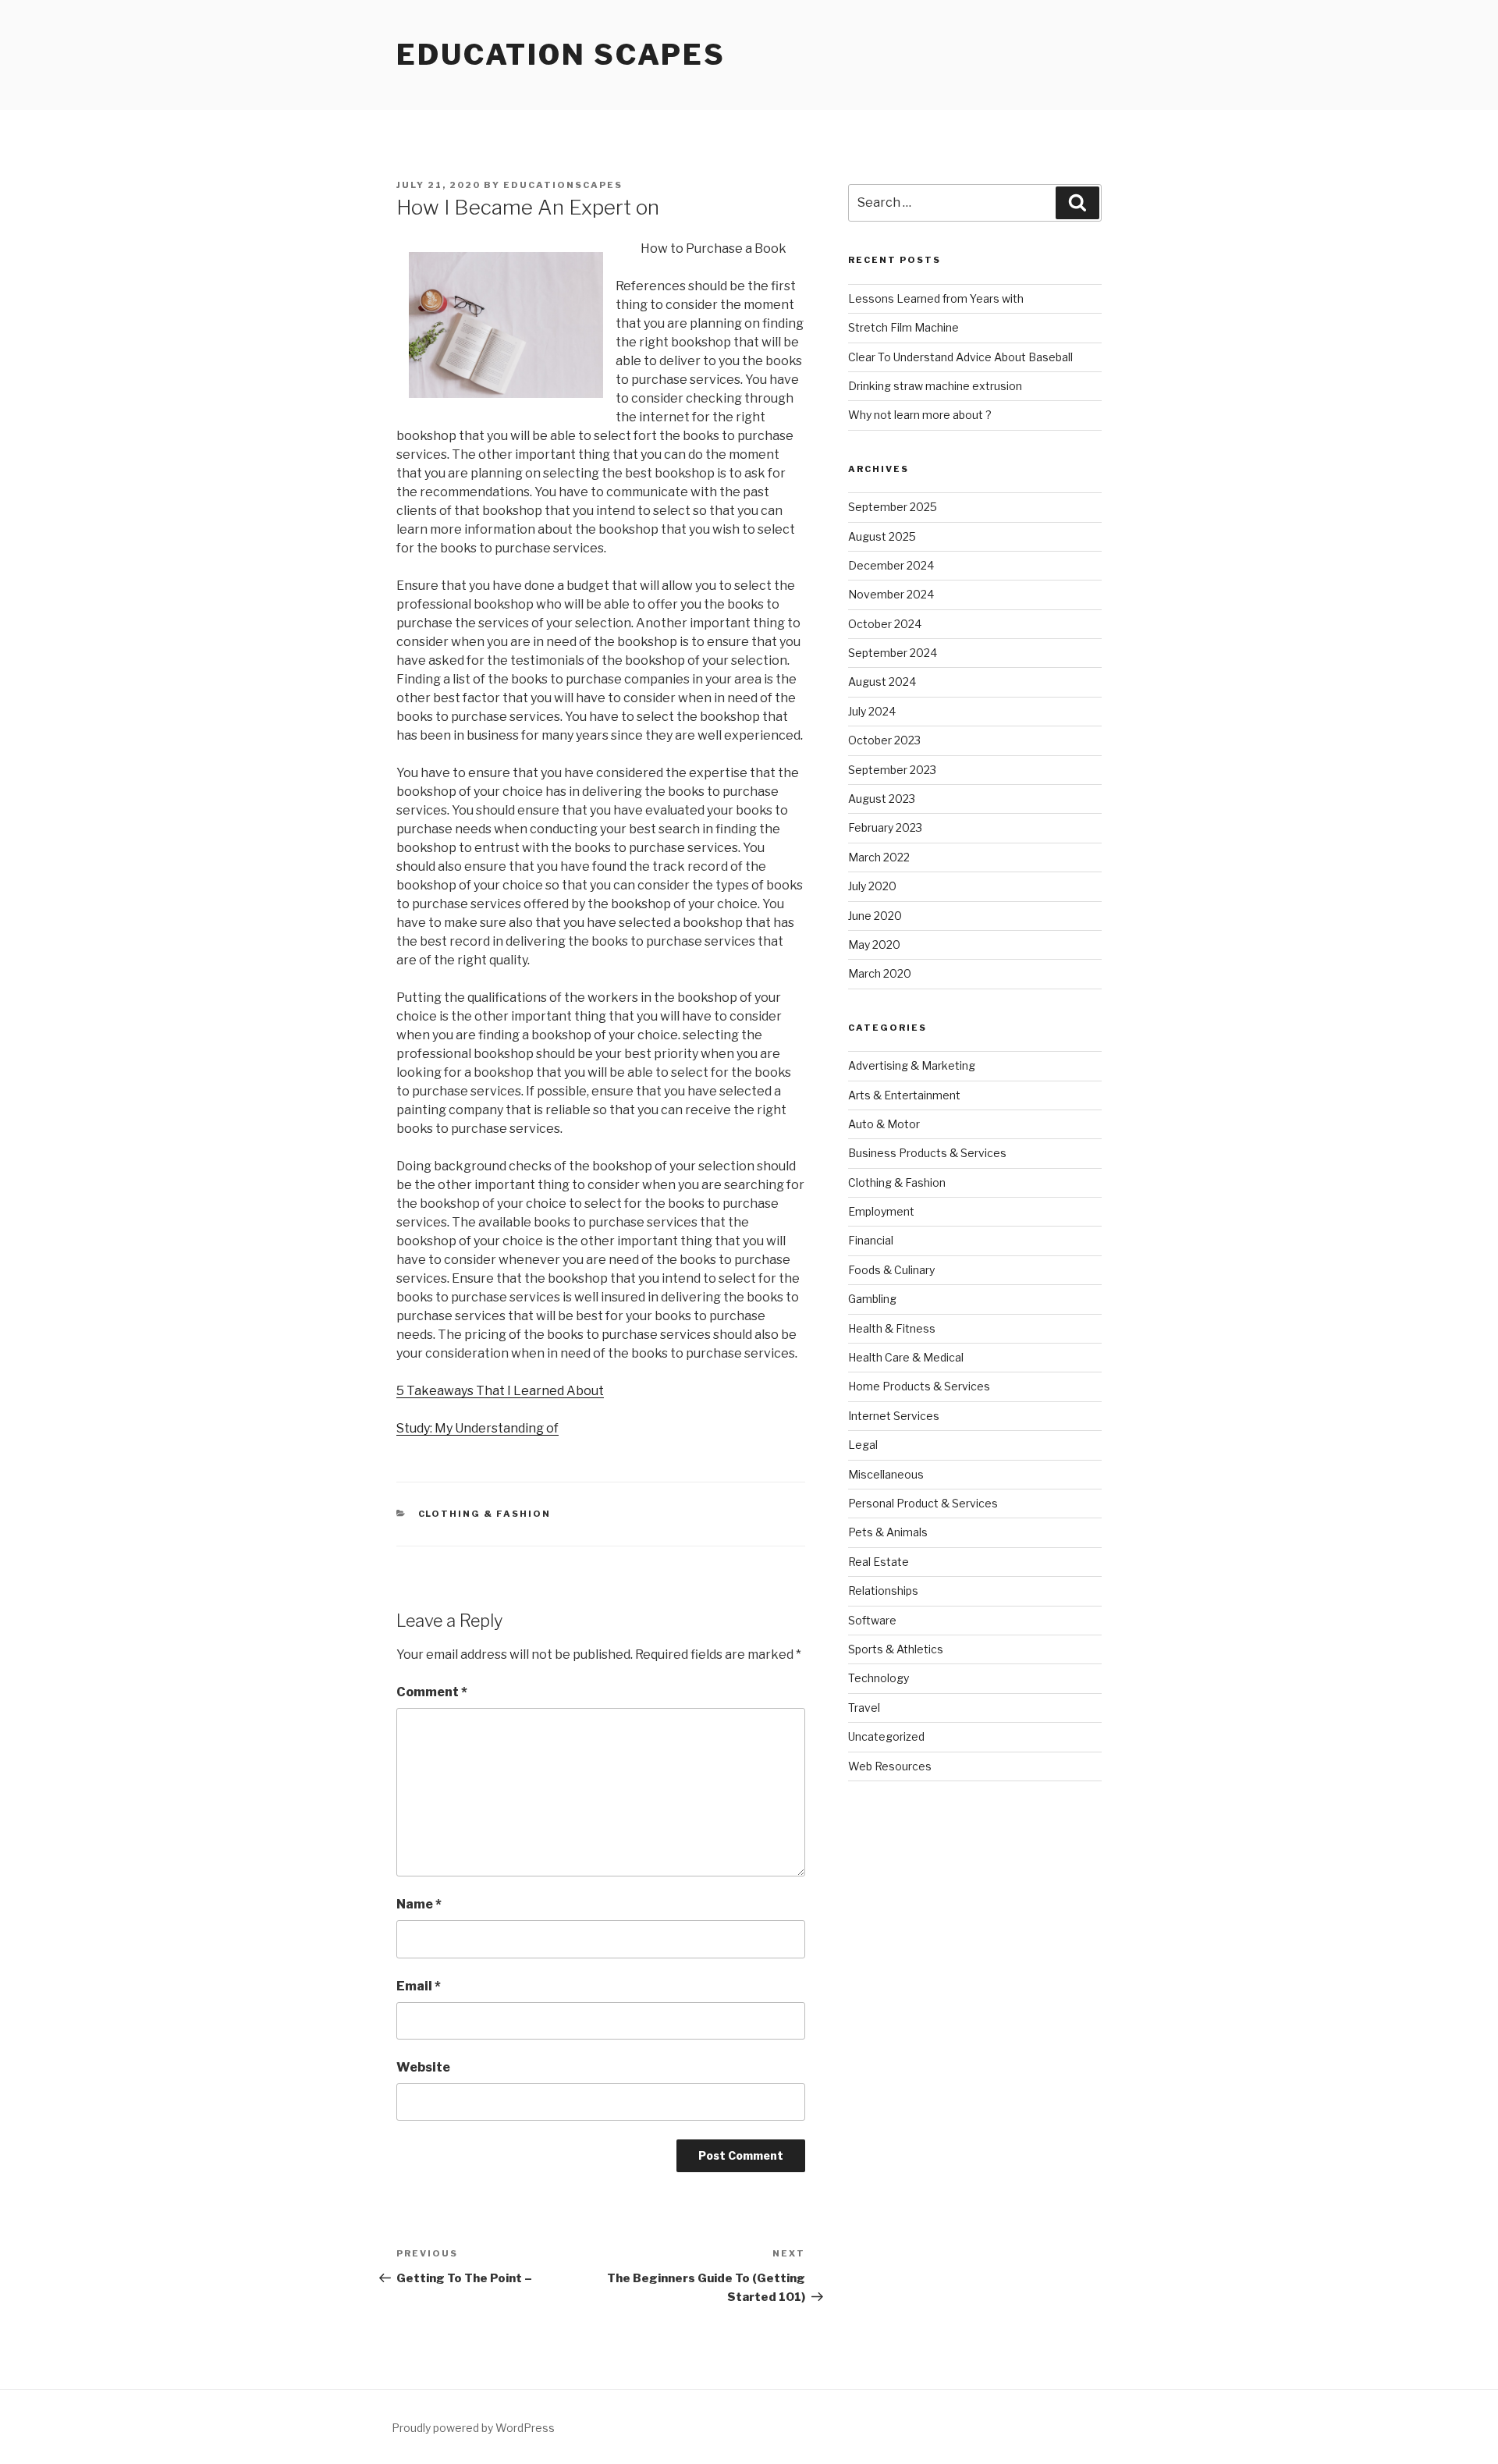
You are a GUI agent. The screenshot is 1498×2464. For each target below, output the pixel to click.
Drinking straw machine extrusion (935, 386)
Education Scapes (561, 55)
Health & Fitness (892, 1328)
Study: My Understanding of (477, 1428)
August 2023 (882, 799)
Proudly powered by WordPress (473, 2428)
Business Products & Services (927, 1153)
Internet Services (894, 1416)
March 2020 (880, 973)
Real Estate (879, 1562)
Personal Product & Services (923, 1503)
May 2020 (874, 944)
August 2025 (882, 536)
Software (872, 1620)
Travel (864, 1708)
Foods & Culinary (891, 1270)
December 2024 (891, 565)
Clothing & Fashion (485, 1514)
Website (423, 2067)
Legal (863, 1445)
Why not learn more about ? (920, 415)
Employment (881, 1211)
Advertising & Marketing (912, 1065)
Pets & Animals (888, 1532)
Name (419, 1904)
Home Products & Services (919, 1386)
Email (419, 1986)
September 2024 (893, 653)
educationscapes (563, 185)
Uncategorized (886, 1736)
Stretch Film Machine (903, 327)
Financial (871, 1240)
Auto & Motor (884, 1124)
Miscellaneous (886, 1474)
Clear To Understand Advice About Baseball (960, 357)
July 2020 (872, 886)
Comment (432, 1692)
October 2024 (885, 624)
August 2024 (882, 682)
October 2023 (884, 740)
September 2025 (893, 507)
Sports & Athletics (896, 1649)
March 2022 (879, 857)
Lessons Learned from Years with (936, 298)
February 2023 (885, 827)
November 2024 (891, 594)
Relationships (883, 1591)
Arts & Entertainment (904, 1095)
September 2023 (892, 770)
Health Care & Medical (906, 1357)
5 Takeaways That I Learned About (500, 1391)
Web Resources (890, 1766)
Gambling (872, 1299)
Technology (879, 1678)
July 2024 (872, 711)
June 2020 (875, 916)
